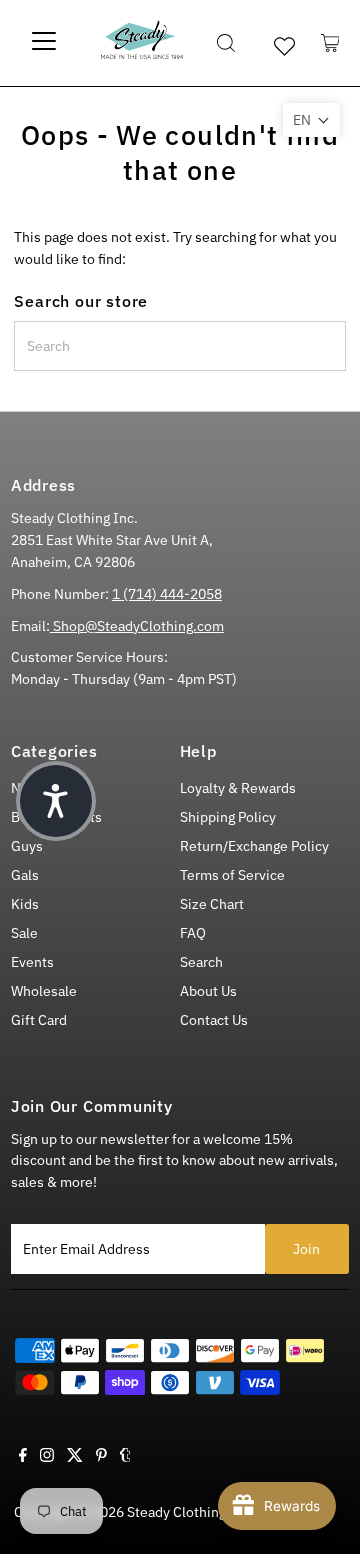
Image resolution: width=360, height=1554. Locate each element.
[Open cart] (330, 43)
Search (201, 962)
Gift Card (39, 1020)
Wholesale (44, 991)
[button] (311, 120)
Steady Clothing (176, 1512)
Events (32, 962)
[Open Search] (226, 43)
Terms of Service (232, 875)
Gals (25, 875)
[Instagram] (47, 1457)
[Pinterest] (101, 1457)
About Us (208, 991)
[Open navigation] (44, 43)
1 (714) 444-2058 (167, 594)
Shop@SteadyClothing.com (137, 626)
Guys (27, 846)
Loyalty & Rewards (238, 788)
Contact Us (214, 1020)
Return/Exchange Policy (254, 846)
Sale (24, 933)
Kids (25, 904)
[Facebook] (23, 1457)
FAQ (193, 933)
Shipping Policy (228, 817)
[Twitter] (75, 1457)
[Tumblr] (125, 1457)
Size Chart (212, 904)
